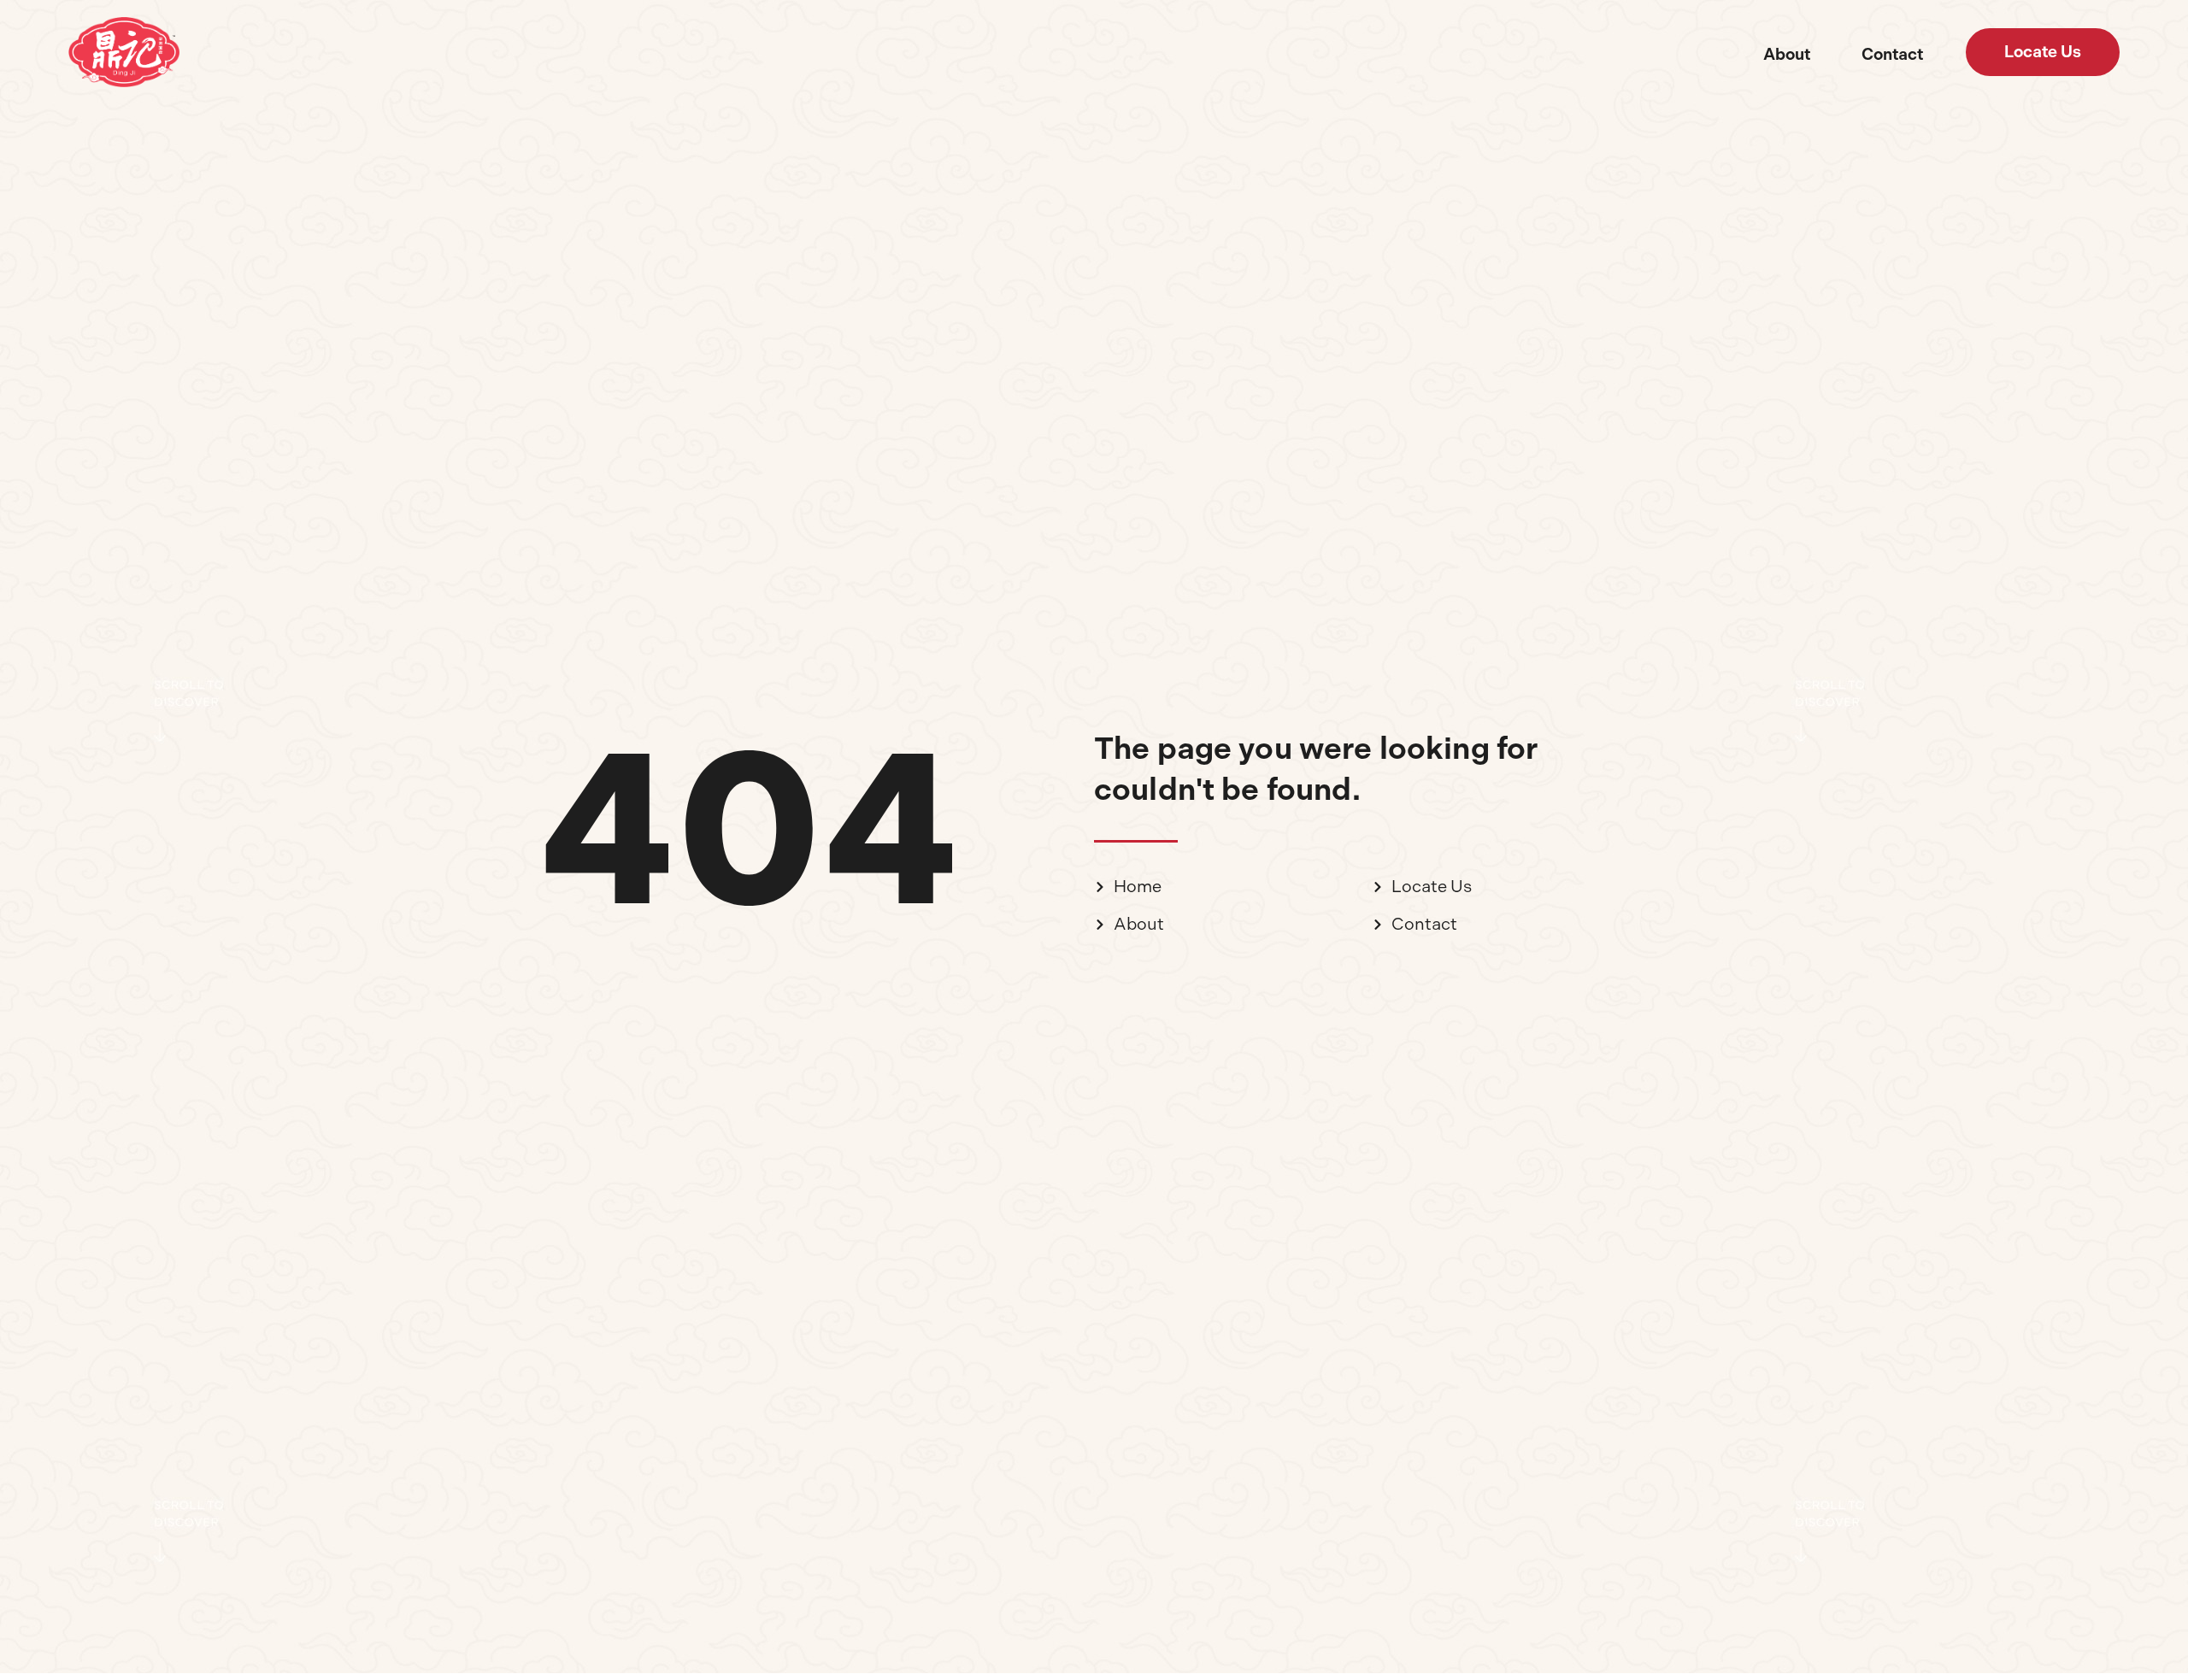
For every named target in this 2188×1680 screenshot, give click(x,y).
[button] (2043, 52)
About (1787, 54)
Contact (1892, 54)
